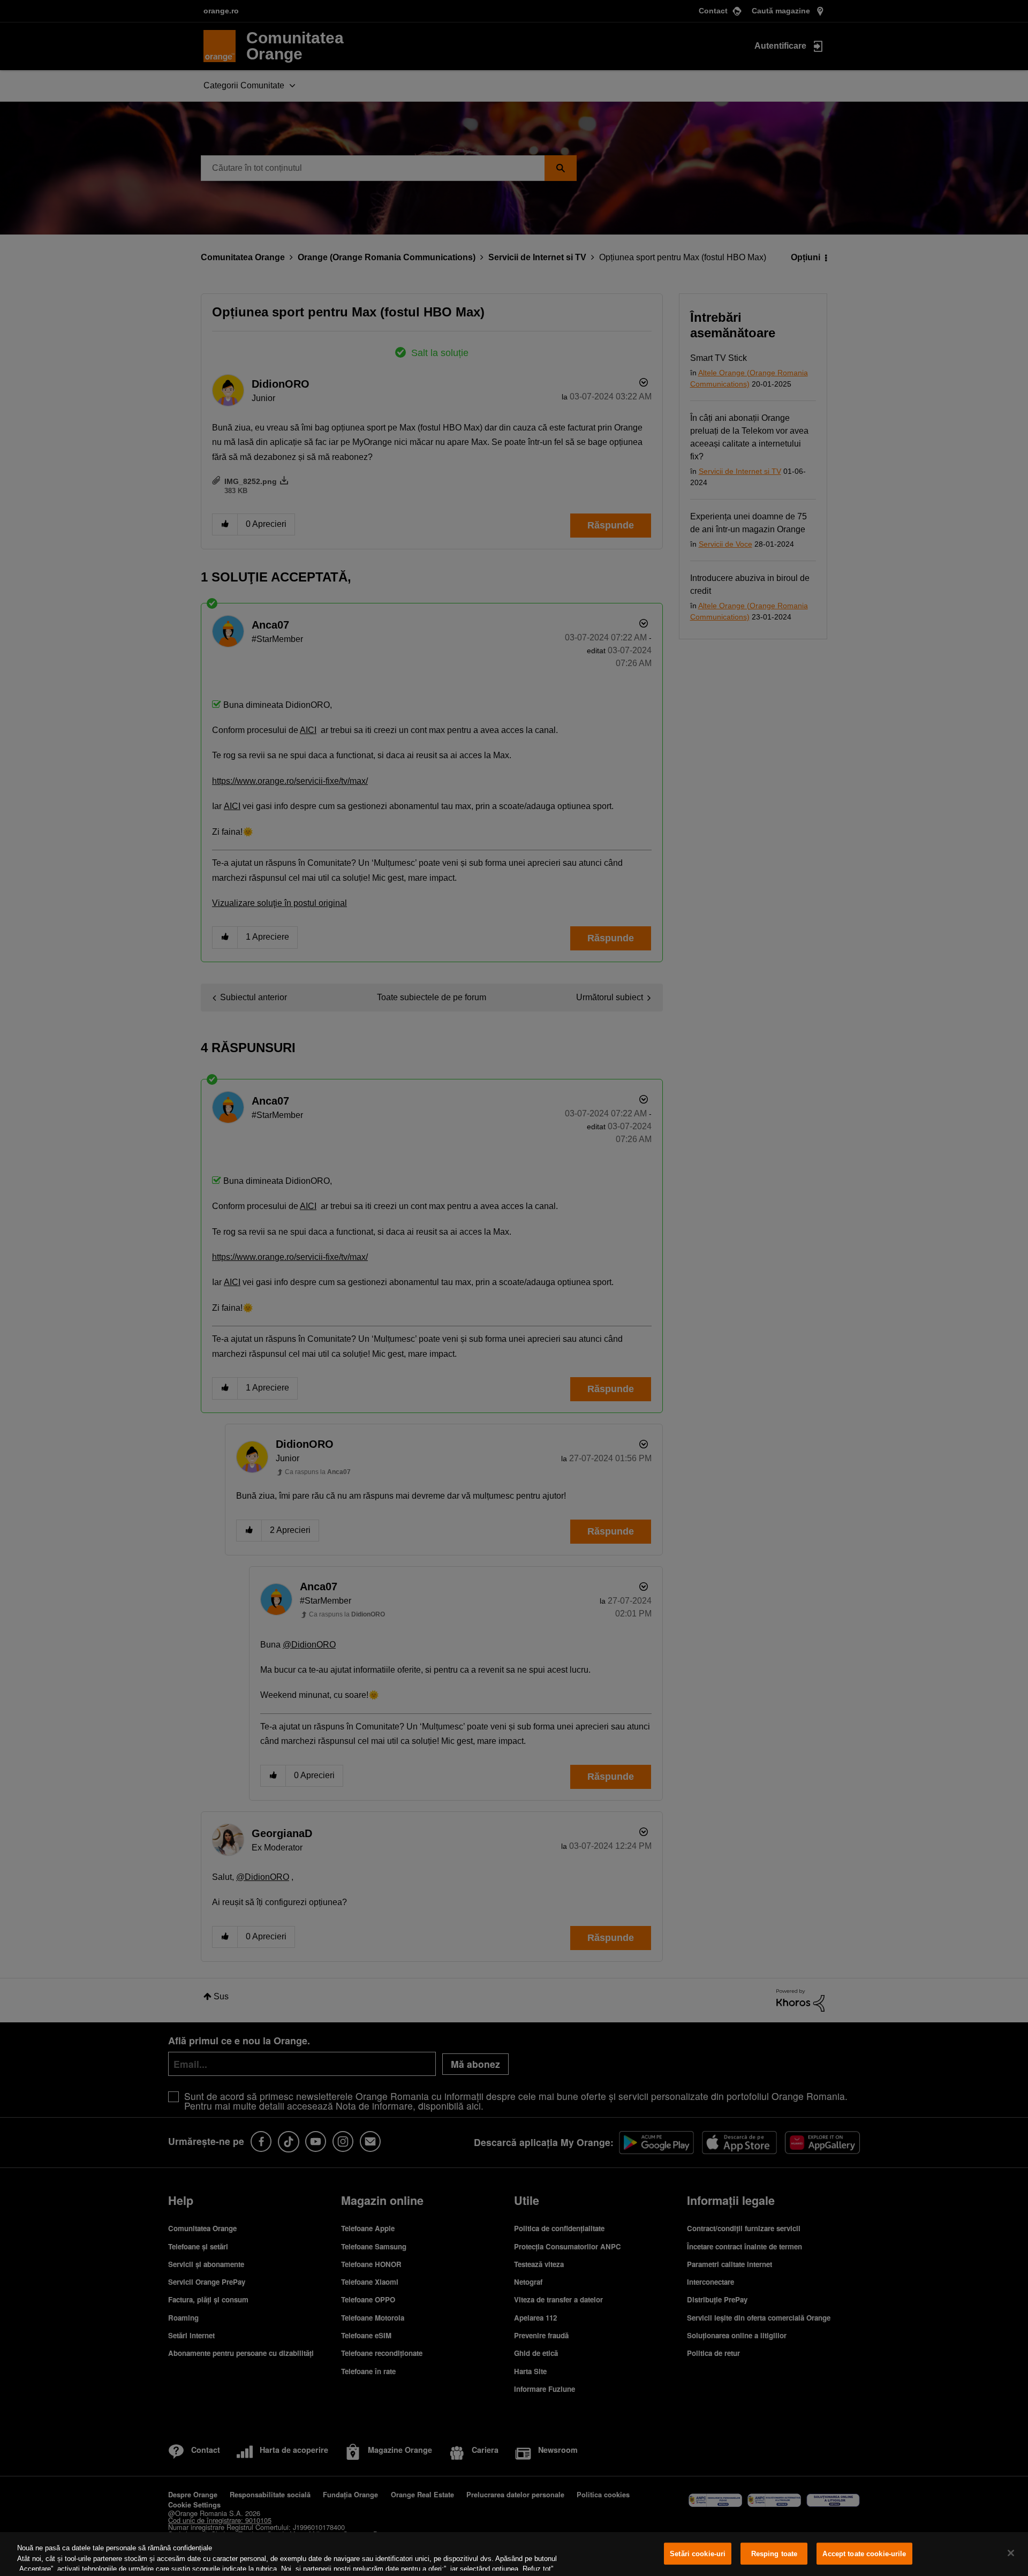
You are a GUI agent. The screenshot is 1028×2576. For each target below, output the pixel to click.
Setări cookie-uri (698, 2554)
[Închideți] (1011, 2553)
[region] (514, 2554)
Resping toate (774, 2554)
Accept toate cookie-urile (864, 2554)
